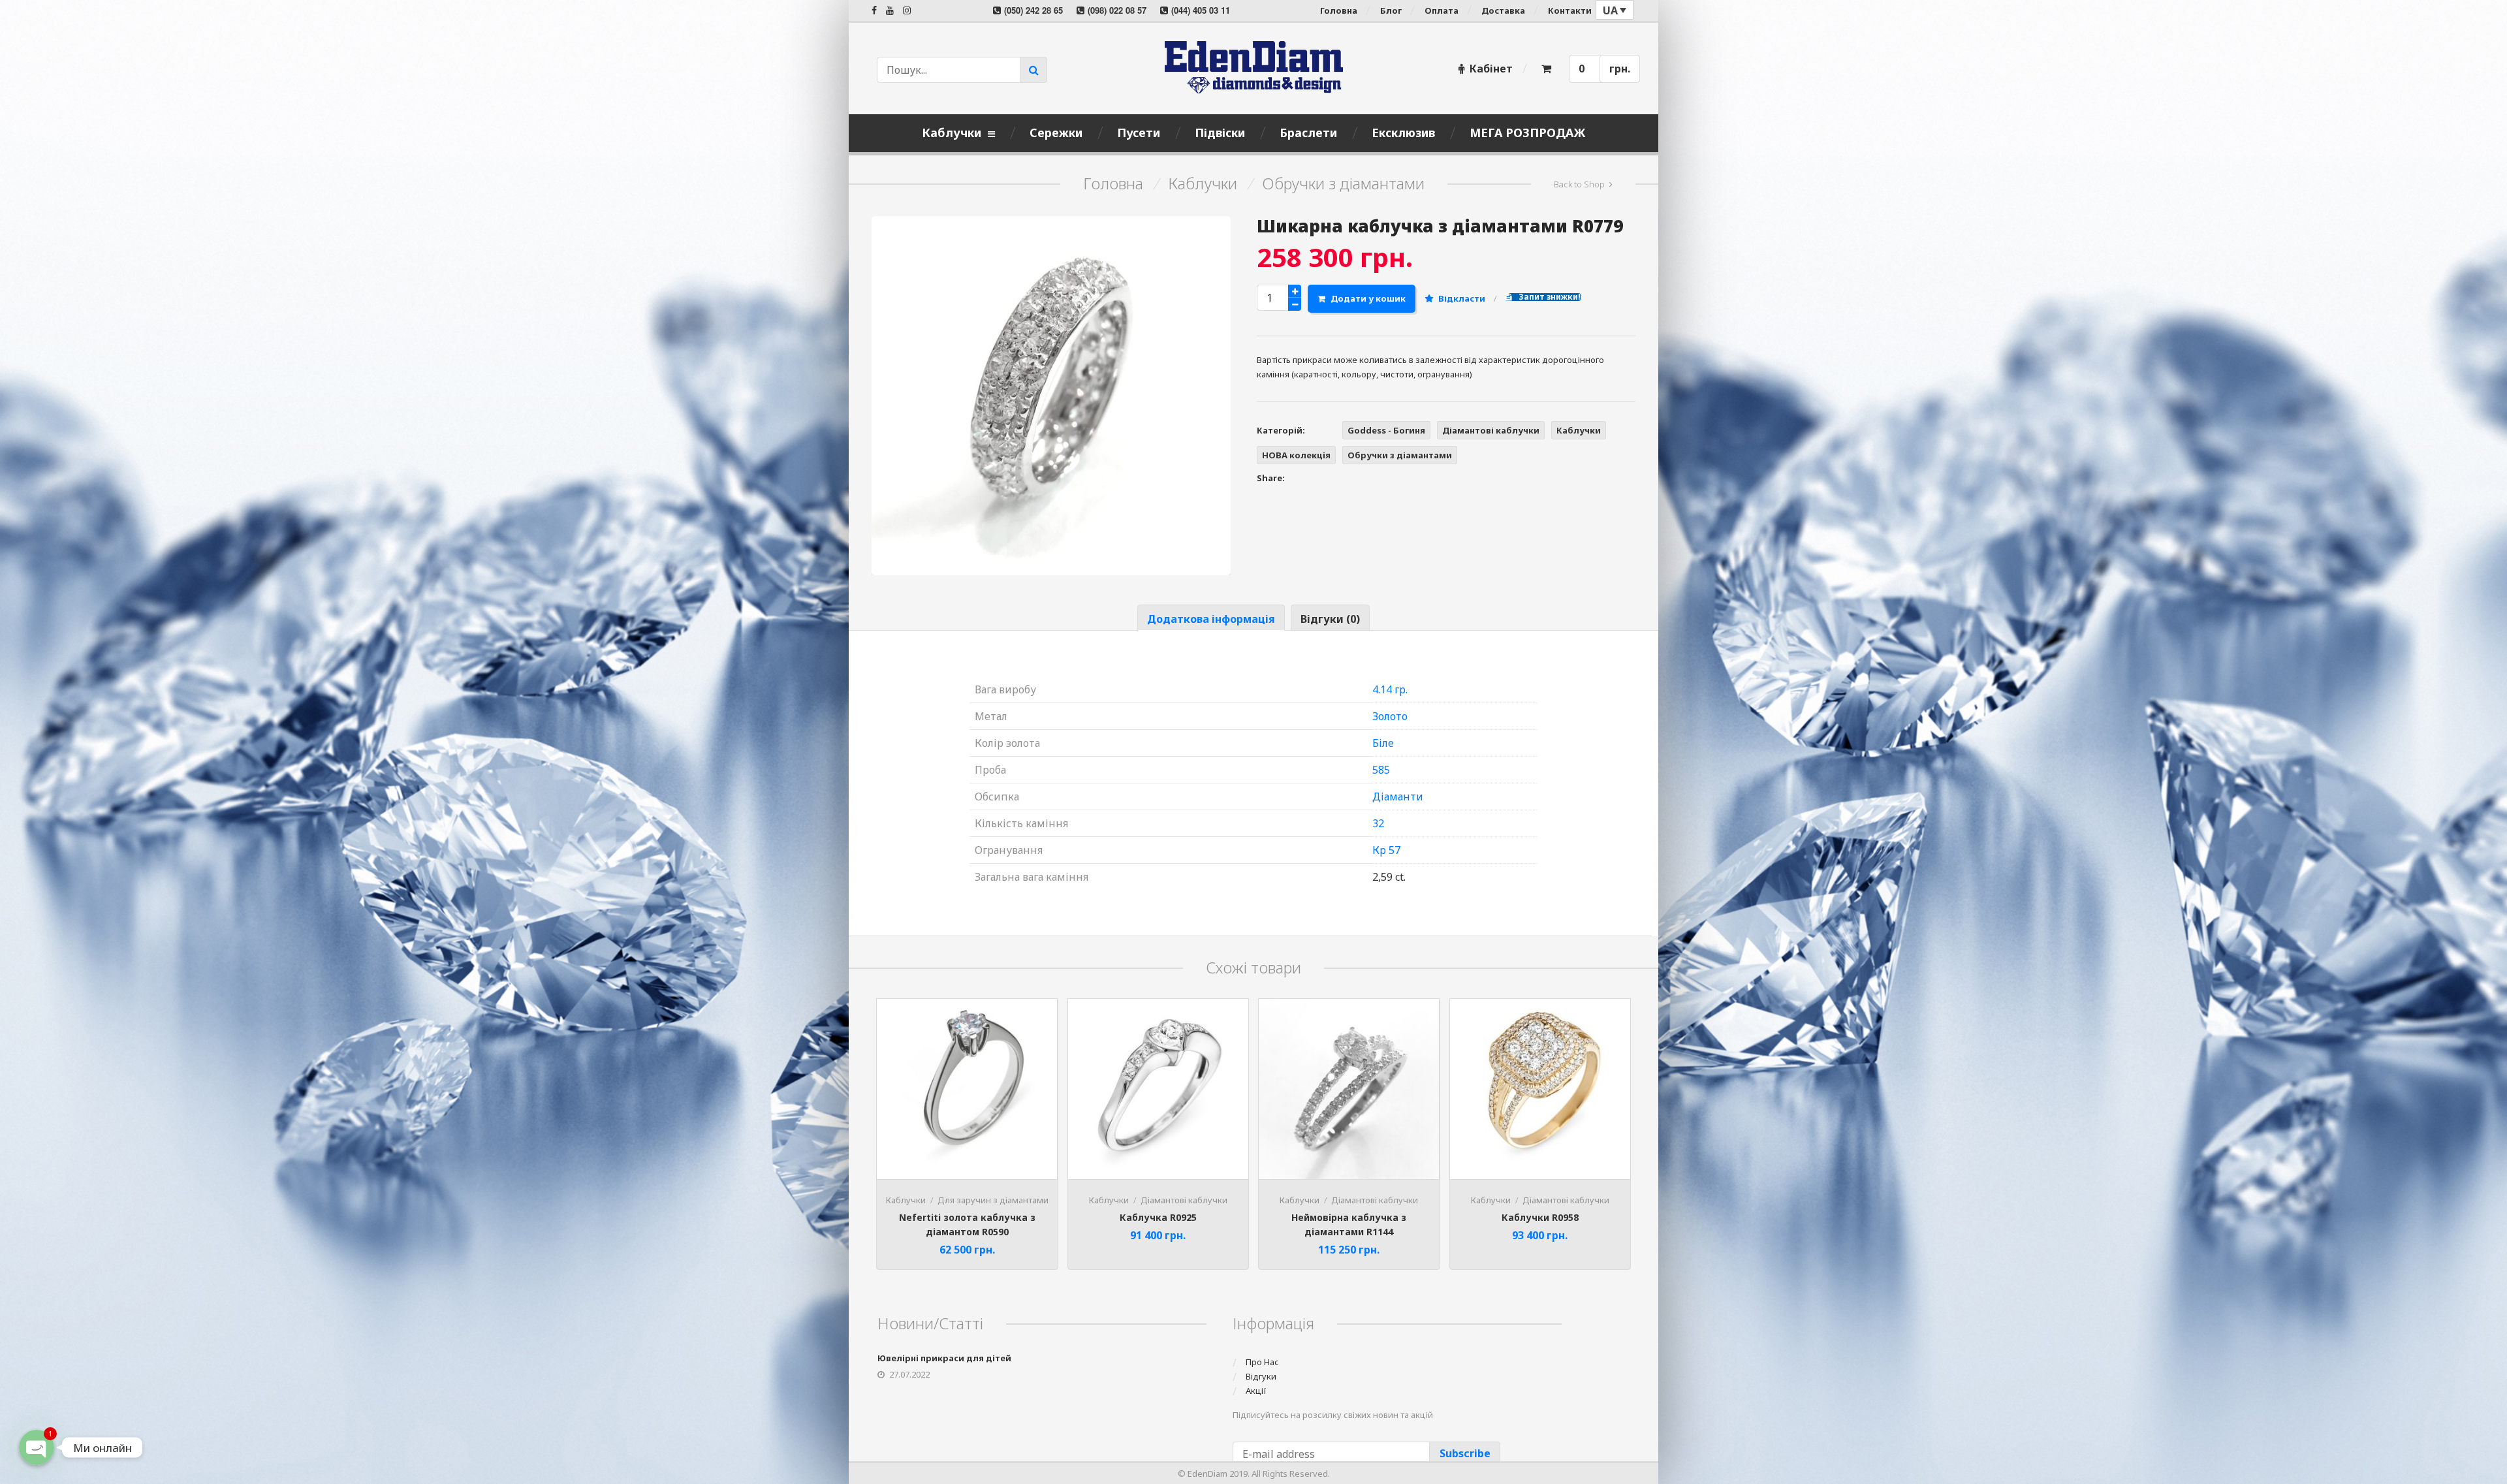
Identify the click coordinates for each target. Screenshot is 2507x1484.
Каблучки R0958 (1540, 1217)
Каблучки (1203, 183)
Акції (1256, 1391)
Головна (1339, 10)
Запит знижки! (1549, 297)
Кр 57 (1386, 850)
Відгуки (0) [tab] (1330, 619)
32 (1378, 823)
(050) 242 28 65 (1033, 10)
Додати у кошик (1368, 298)
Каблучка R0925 (1158, 1217)
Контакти (1570, 10)
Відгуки (1261, 1376)
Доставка (1503, 10)
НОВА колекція (1296, 455)
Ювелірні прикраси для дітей (944, 1358)
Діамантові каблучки (1491, 430)
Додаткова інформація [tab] (1211, 619)
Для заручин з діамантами (993, 1200)
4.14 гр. (1390, 689)
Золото (1390, 716)
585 (1381, 770)
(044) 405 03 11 (1201, 10)
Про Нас (1262, 1362)
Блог (1391, 10)
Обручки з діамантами (1343, 183)
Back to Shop (1579, 184)
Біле (1383, 743)
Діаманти (1398, 797)
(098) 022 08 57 (1117, 10)
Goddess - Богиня (1386, 430)
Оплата (1442, 10)
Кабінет (1491, 69)
